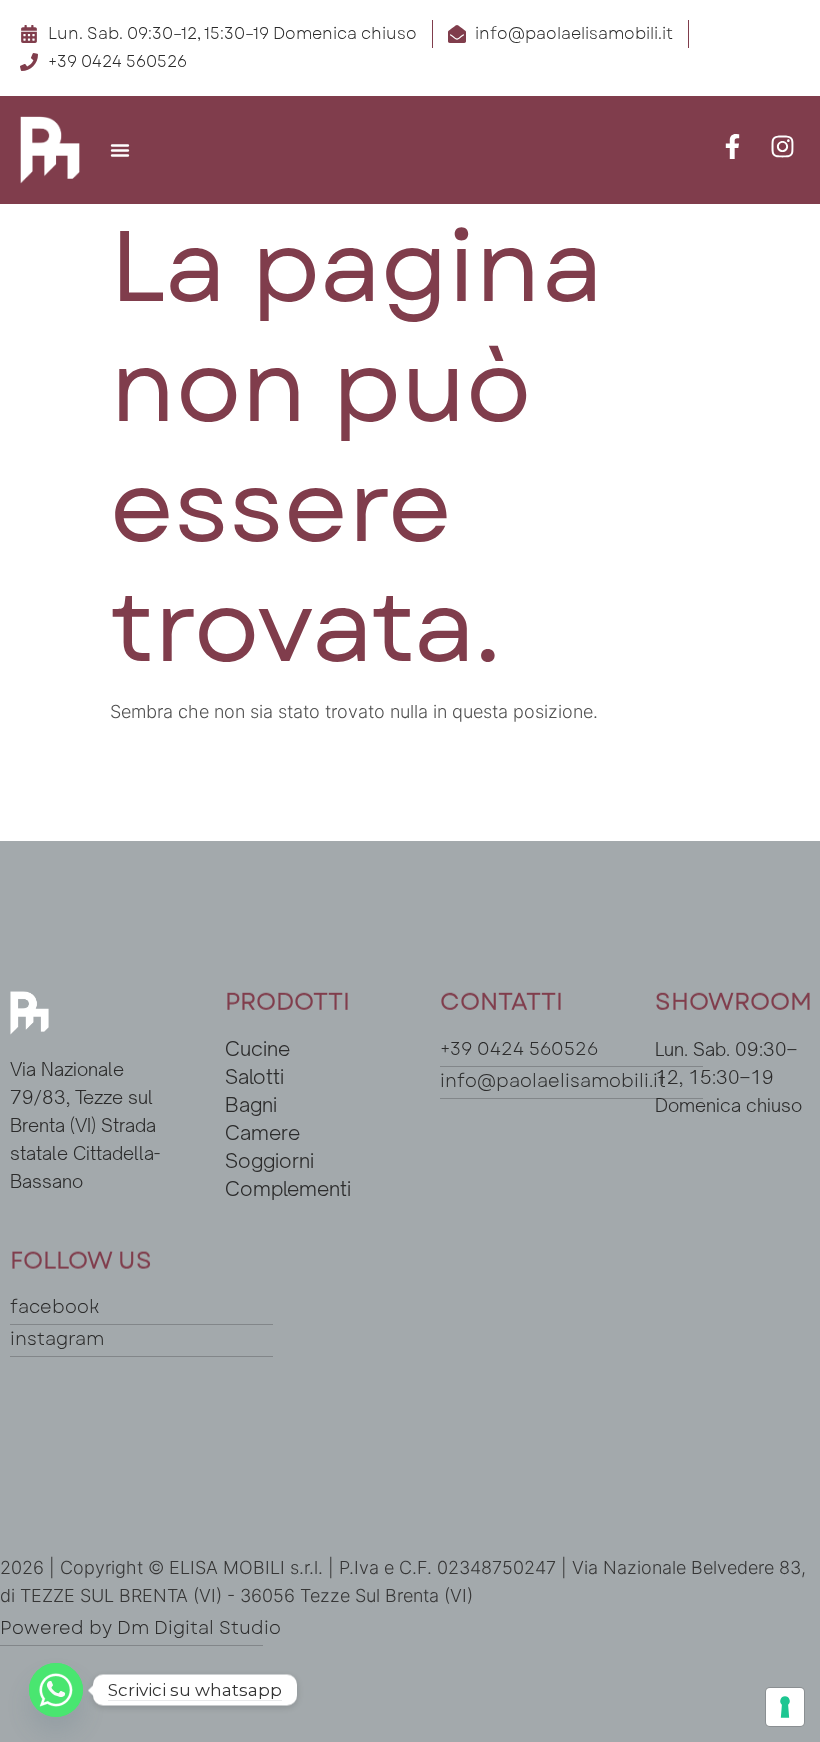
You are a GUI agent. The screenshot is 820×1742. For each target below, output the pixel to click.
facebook (54, 1307)
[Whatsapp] (56, 1690)
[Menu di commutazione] (120, 150)
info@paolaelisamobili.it (553, 1081)
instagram (57, 1339)
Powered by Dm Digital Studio (140, 1628)
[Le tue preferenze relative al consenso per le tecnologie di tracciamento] (785, 1707)
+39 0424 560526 (519, 1049)
